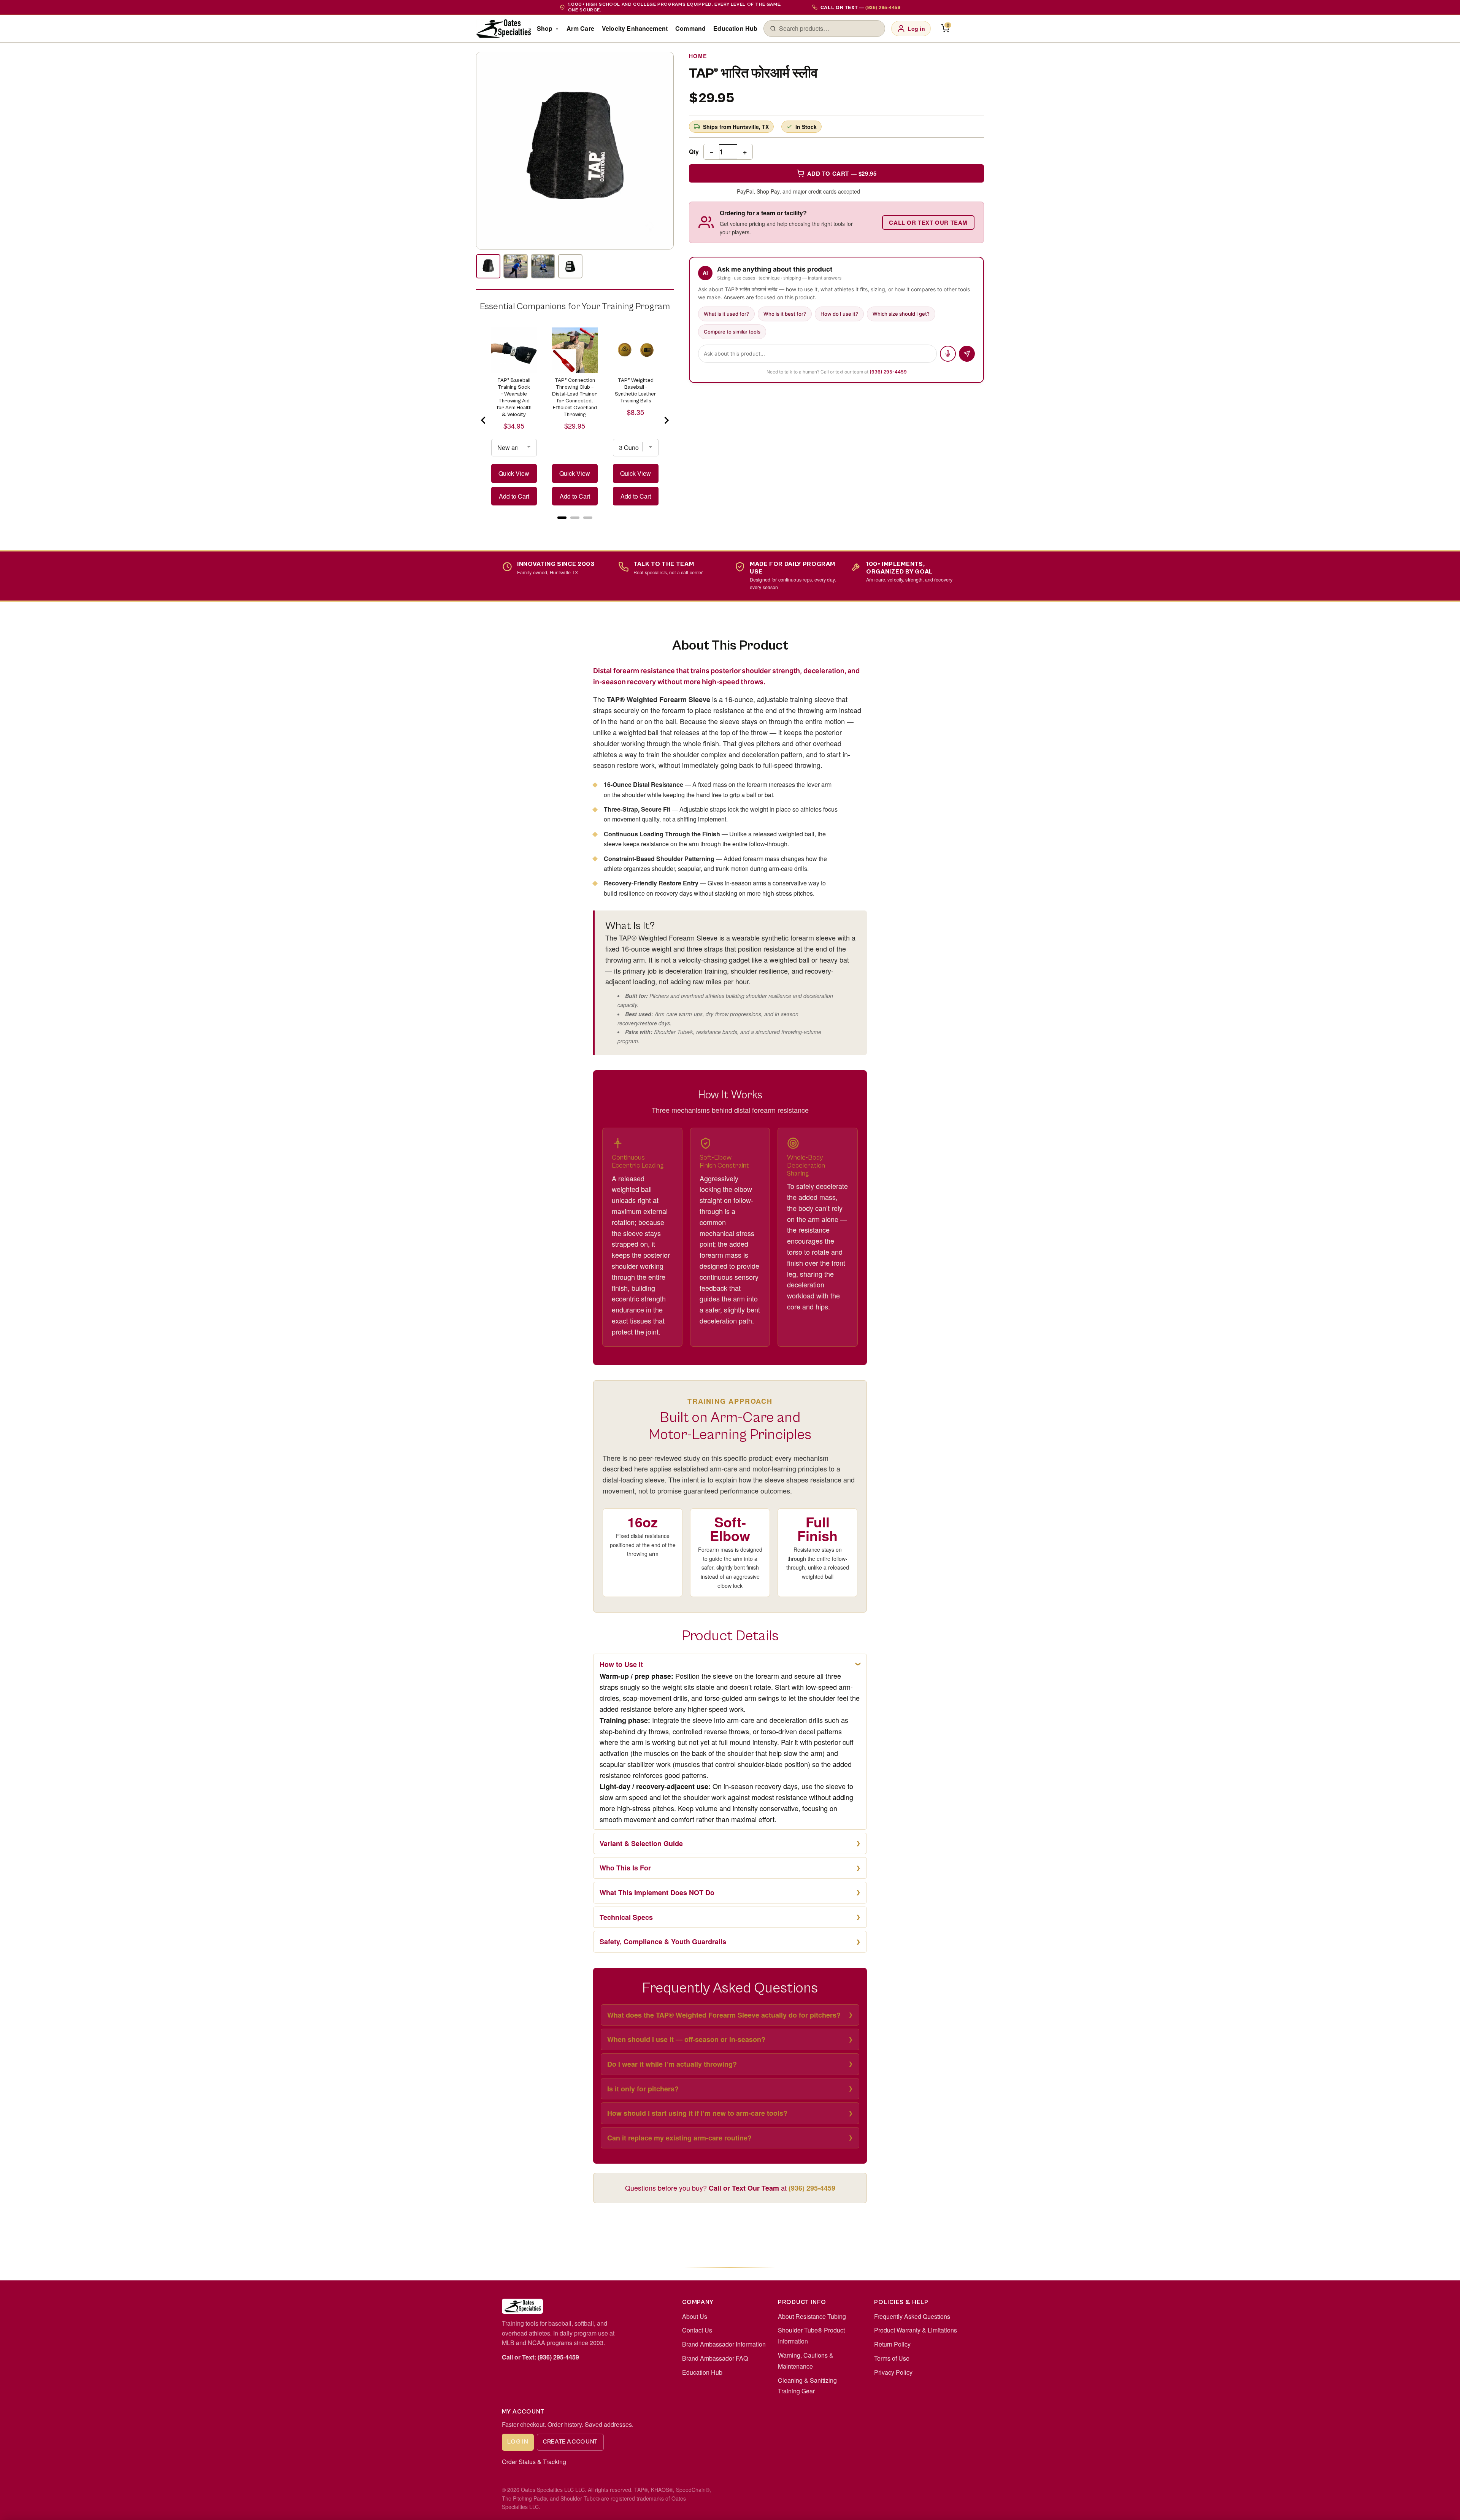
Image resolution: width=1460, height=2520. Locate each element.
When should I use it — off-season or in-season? (686, 2039)
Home (698, 56)
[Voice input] (948, 354)
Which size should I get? (901, 314)
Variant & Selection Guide (641, 1843)
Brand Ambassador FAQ (715, 2358)
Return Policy (892, 2344)
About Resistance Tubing (812, 2316)
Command (690, 28)
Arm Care (580, 28)
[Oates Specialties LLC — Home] (503, 29)
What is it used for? (726, 314)
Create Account (570, 2442)
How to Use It (621, 1664)
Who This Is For (625, 1868)
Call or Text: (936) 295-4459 (540, 2357)
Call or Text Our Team (928, 222)
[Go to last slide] (484, 420)
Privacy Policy (893, 2372)
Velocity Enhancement (635, 28)
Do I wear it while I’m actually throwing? (672, 2064)
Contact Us (697, 2330)
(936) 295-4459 (888, 372)
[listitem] (488, 266)
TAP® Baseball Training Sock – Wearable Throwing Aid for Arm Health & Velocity (514, 397)
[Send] (967, 354)
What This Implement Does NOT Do (657, 1892)
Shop (545, 28)
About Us (695, 2316)
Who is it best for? (785, 314)
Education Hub (735, 28)
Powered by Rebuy (575, 527)
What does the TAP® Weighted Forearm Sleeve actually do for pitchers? (724, 2015)
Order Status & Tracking (534, 2462)
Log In (518, 2442)
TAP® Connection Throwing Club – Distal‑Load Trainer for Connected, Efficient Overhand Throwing (575, 397)
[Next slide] (666, 420)
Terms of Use (892, 2358)
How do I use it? (839, 314)
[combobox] (829, 29)
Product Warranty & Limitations (916, 2330)
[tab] (562, 518)
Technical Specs (626, 1917)
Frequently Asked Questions (912, 2316)
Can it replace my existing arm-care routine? (679, 2138)
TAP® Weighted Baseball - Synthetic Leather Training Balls (636, 391)
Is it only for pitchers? (643, 2089)
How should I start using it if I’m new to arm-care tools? (697, 2113)
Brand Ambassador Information (724, 2344)
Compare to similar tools (732, 332)
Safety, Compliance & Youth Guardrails (663, 1942)
